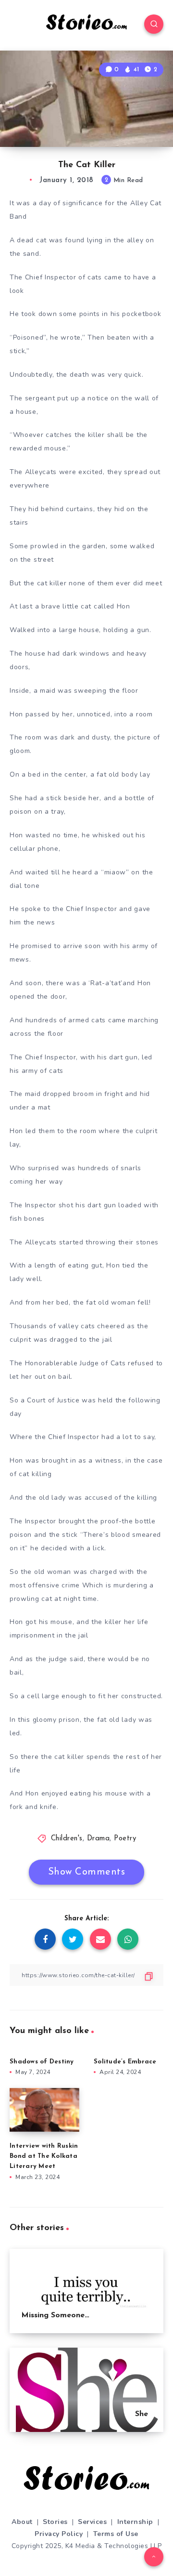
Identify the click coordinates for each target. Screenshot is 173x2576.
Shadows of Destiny (42, 2062)
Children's (67, 1839)
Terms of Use (116, 2534)
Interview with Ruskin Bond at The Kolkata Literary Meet (44, 2156)
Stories (55, 2522)
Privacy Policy (59, 2534)
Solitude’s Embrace (125, 2062)
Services (92, 2522)
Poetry (125, 1839)
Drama (99, 1839)
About (22, 2522)
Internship (135, 2522)
